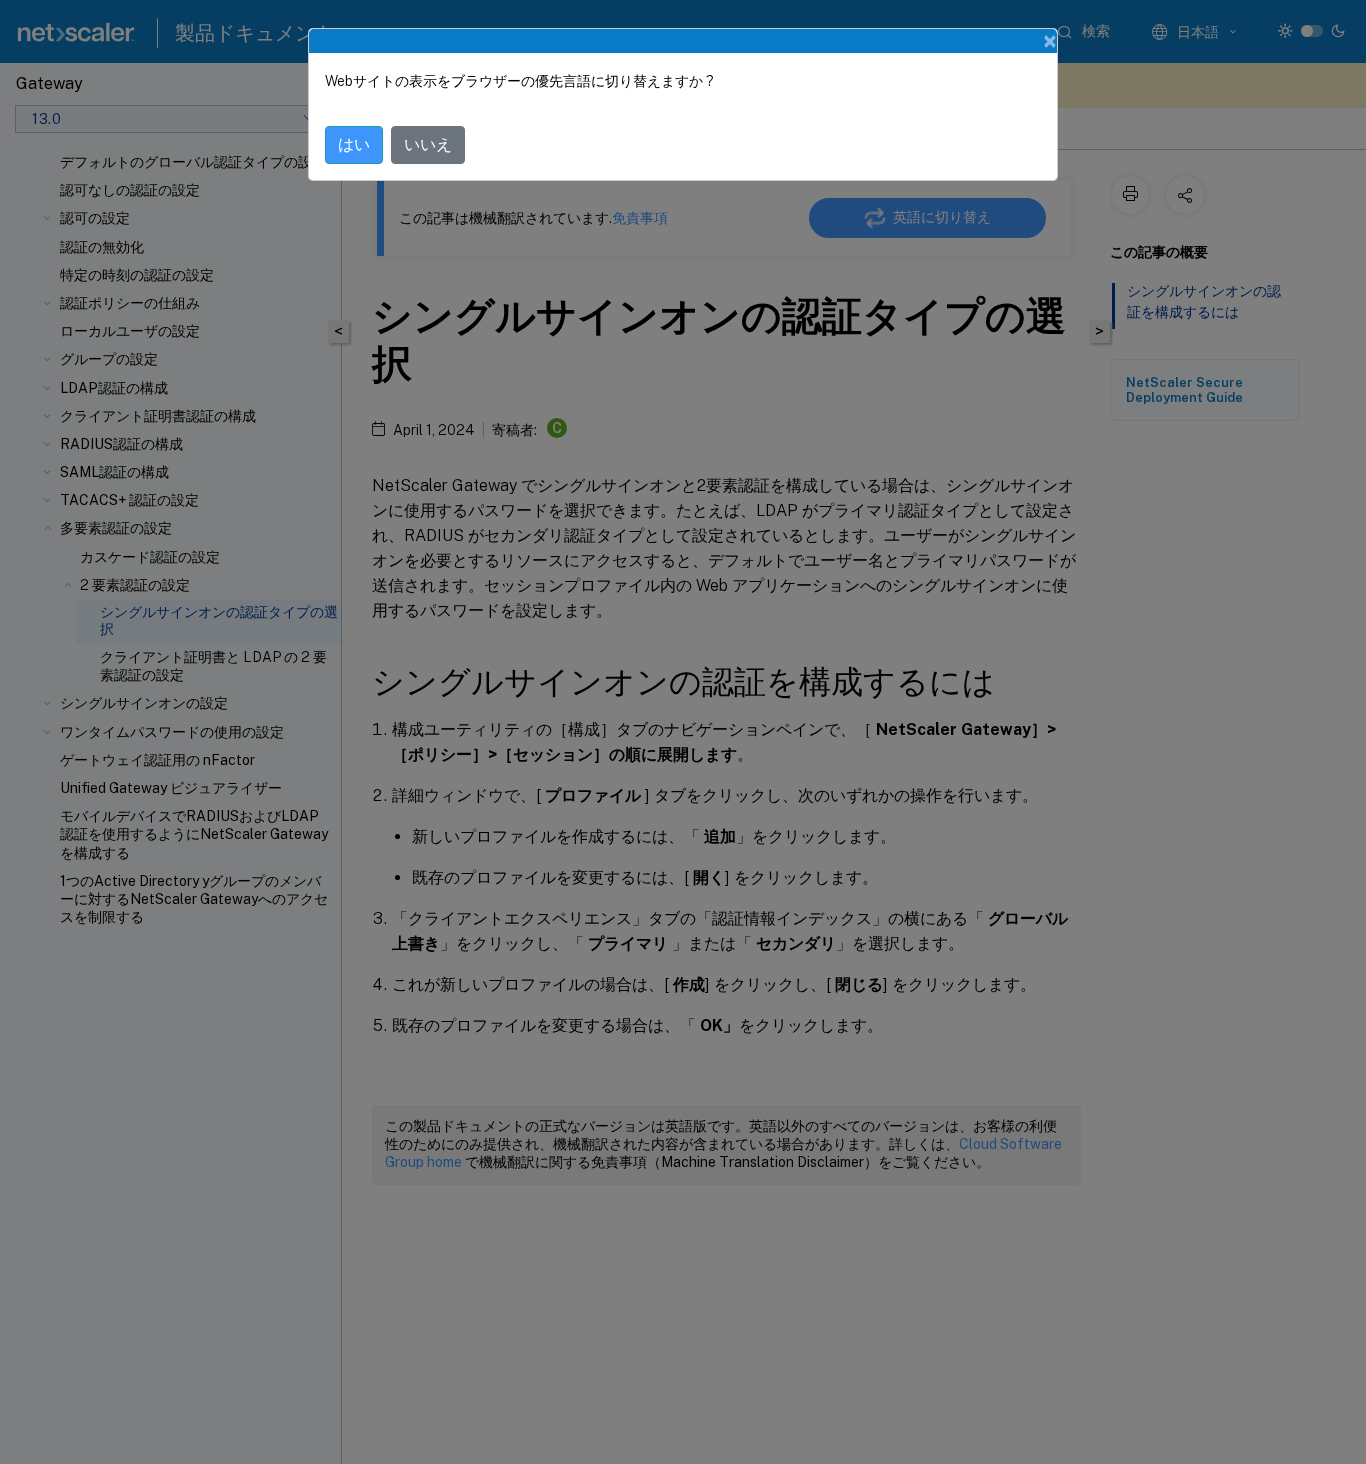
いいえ (428, 144)
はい (354, 144)
